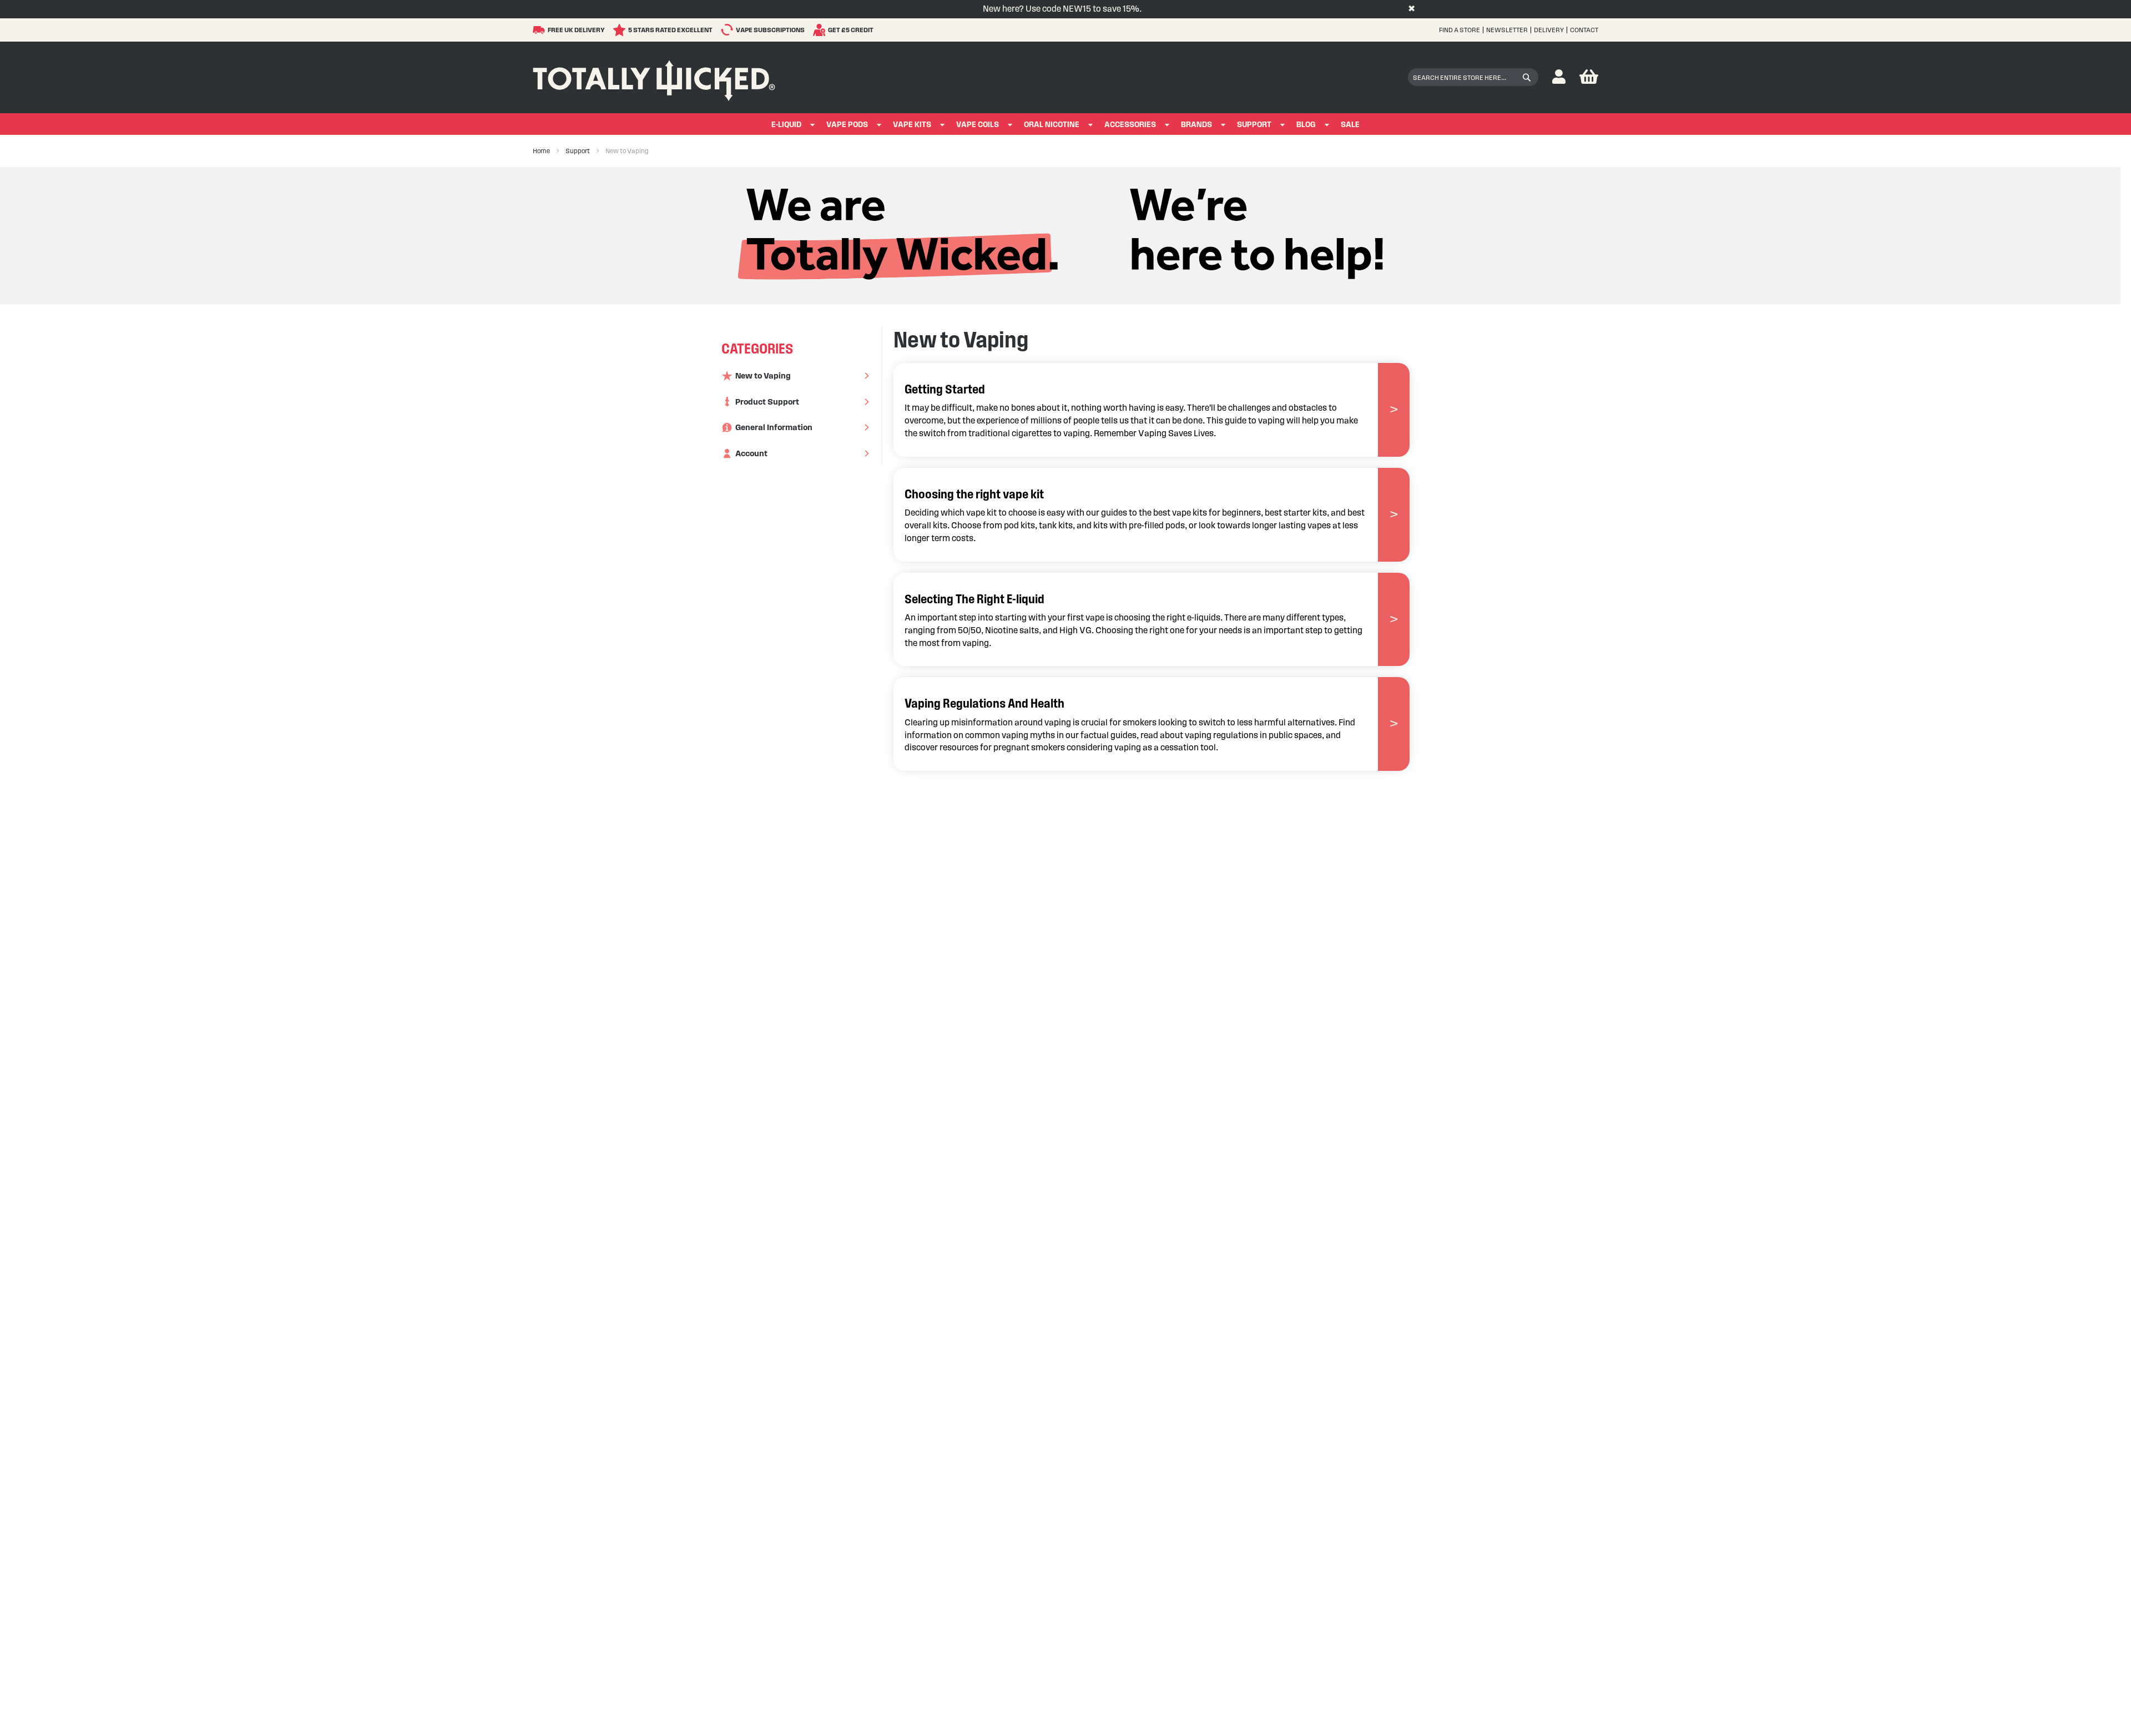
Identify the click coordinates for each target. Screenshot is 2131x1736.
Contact (1584, 30)
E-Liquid (786, 125)
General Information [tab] (774, 427)
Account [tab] (751, 453)
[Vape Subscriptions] (728, 30)
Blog (1306, 125)
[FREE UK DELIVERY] (540, 30)
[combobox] (1473, 77)
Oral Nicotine (1052, 125)
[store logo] (654, 78)
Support (1254, 125)
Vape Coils (978, 125)
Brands (1196, 125)
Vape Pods (847, 125)
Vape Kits (912, 125)
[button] (1559, 77)
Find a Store (1460, 30)
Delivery (1549, 30)
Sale (1350, 125)
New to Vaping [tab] (763, 376)
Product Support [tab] (767, 402)
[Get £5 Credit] (820, 30)
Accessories (1130, 125)
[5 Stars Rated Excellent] (621, 30)
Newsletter (1507, 30)
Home (542, 151)
